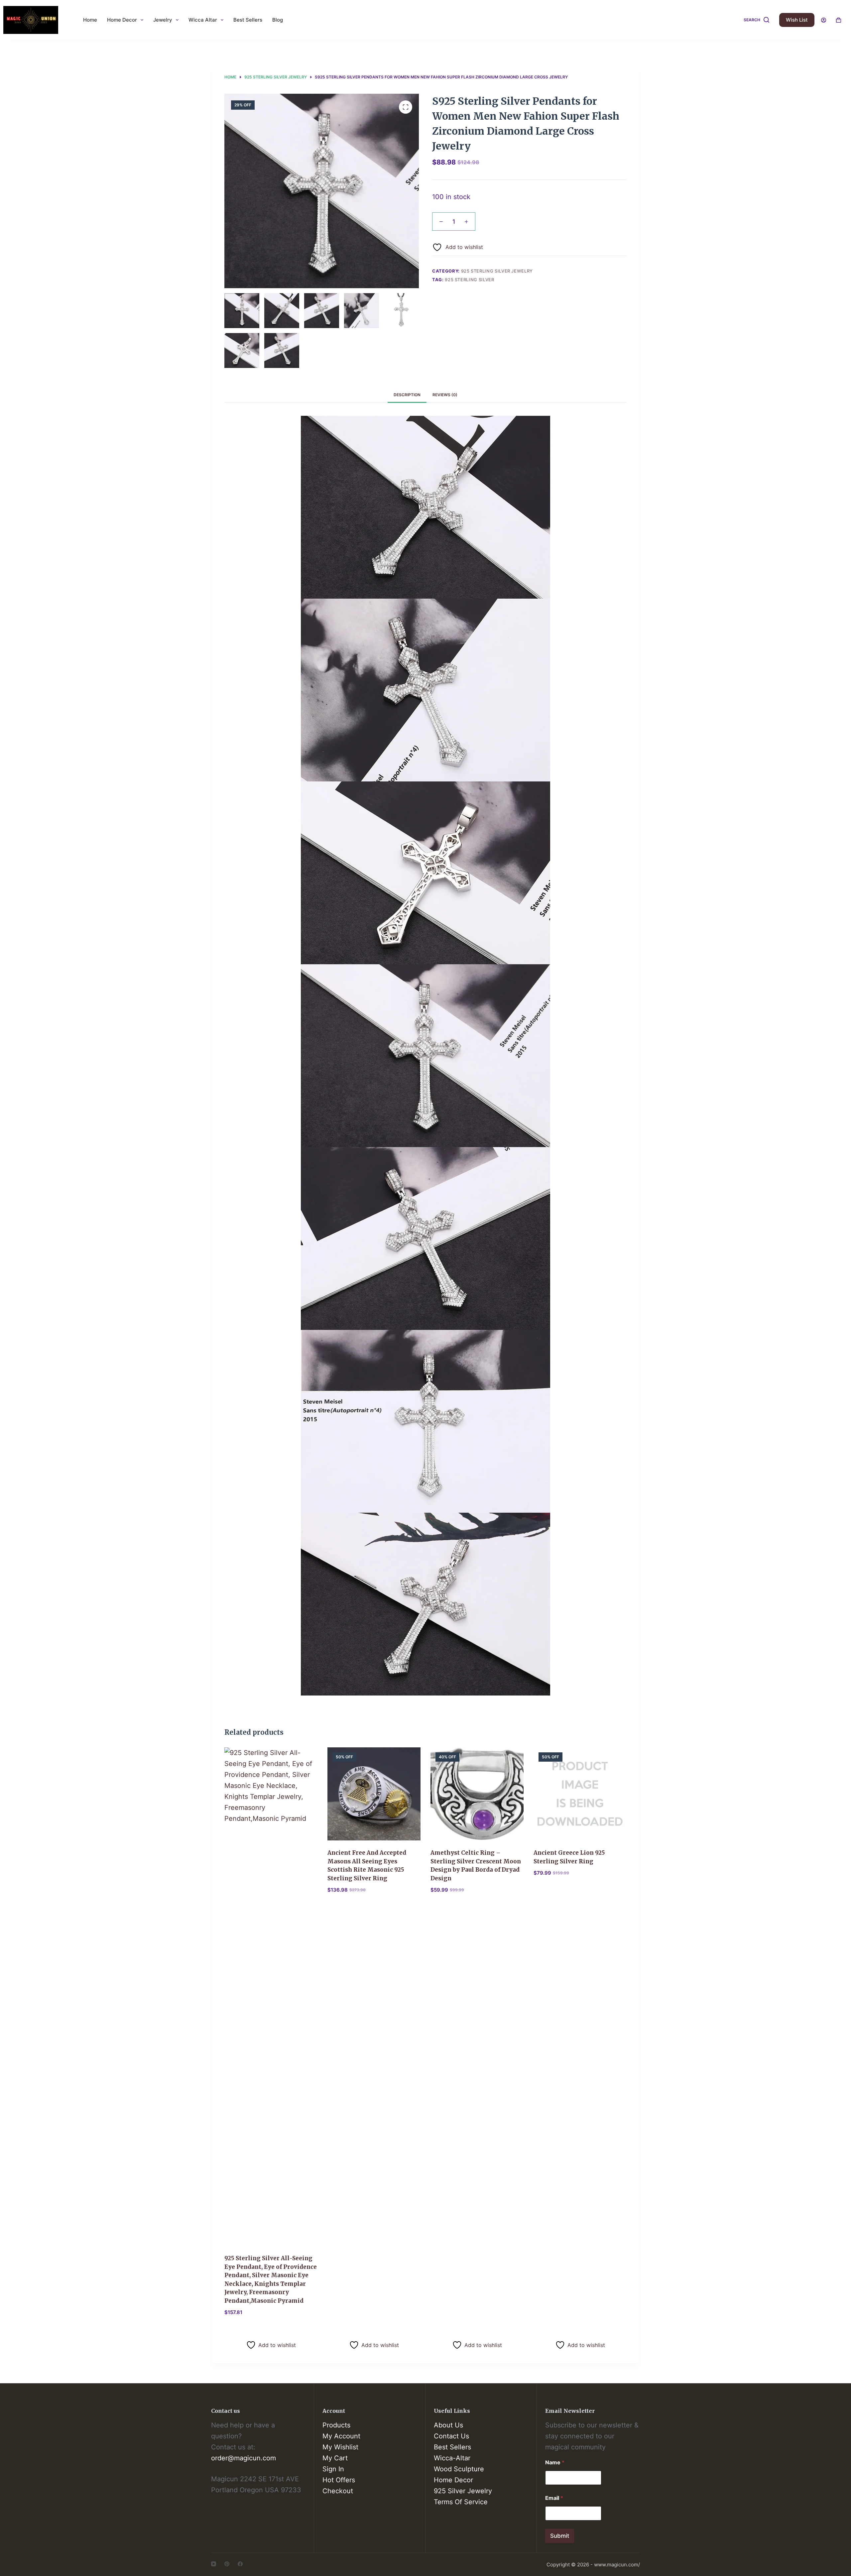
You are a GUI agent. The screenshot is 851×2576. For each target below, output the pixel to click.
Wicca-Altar (452, 2458)
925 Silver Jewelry (463, 2491)
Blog (278, 20)
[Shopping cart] (839, 20)
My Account (341, 2436)
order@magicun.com (243, 2458)
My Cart (335, 2458)
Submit (560, 2536)
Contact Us (451, 2436)
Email (554, 2498)
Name (555, 2462)
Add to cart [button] (245, 2330)
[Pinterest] (227, 2564)
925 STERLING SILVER (469, 280)
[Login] (824, 20)
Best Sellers (248, 20)
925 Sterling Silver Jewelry (497, 271)
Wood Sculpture (459, 2469)
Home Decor (122, 20)
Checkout (338, 2491)
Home (90, 20)
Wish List (797, 20)
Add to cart (553, 225)
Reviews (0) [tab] (445, 395)
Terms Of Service (461, 2502)
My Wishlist (340, 2447)
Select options (352, 2330)
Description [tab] (407, 395)
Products (336, 2425)
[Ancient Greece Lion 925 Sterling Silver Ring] (580, 1794)
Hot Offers (339, 2480)
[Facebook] (240, 2564)
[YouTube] (214, 2564)
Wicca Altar (203, 20)
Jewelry (163, 20)
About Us (448, 2425)
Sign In (333, 2469)
